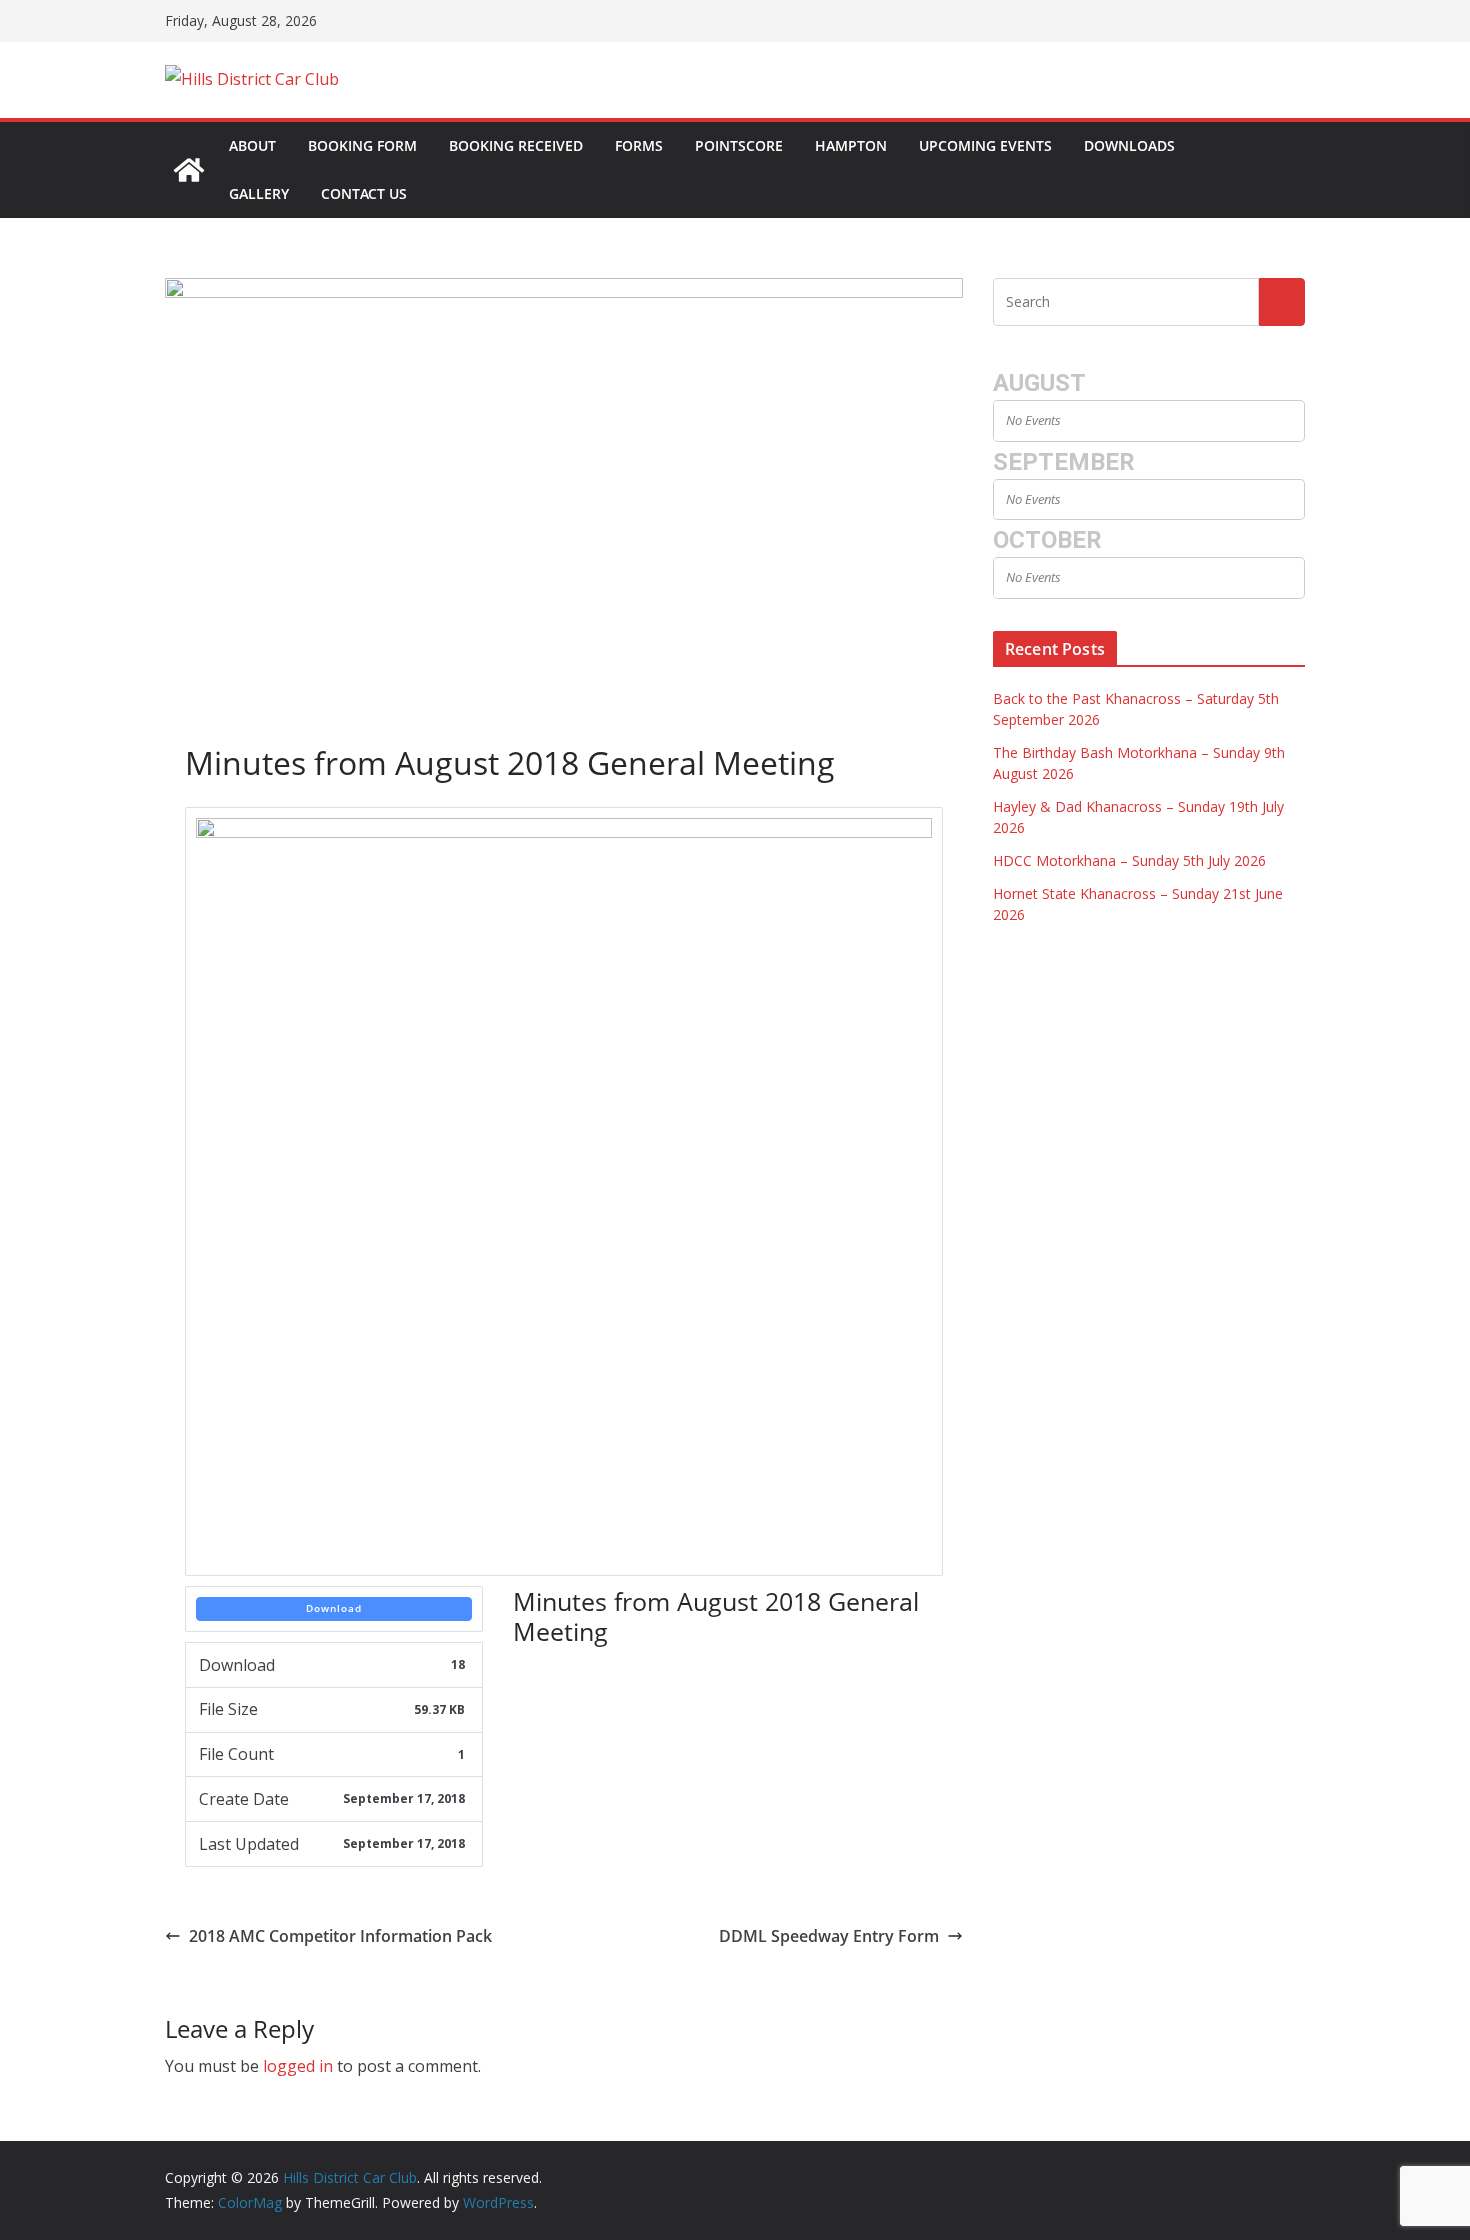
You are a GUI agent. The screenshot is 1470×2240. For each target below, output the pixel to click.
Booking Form (362, 145)
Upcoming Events (985, 145)
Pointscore (739, 145)
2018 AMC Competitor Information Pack (340, 1936)
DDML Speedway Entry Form (829, 1936)
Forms (639, 145)
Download (334, 1608)
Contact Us (364, 193)
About (252, 145)
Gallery (259, 193)
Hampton (851, 145)
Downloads (1129, 145)
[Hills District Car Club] (189, 170)
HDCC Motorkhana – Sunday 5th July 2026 (1129, 860)
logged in (298, 2066)
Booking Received (516, 145)
